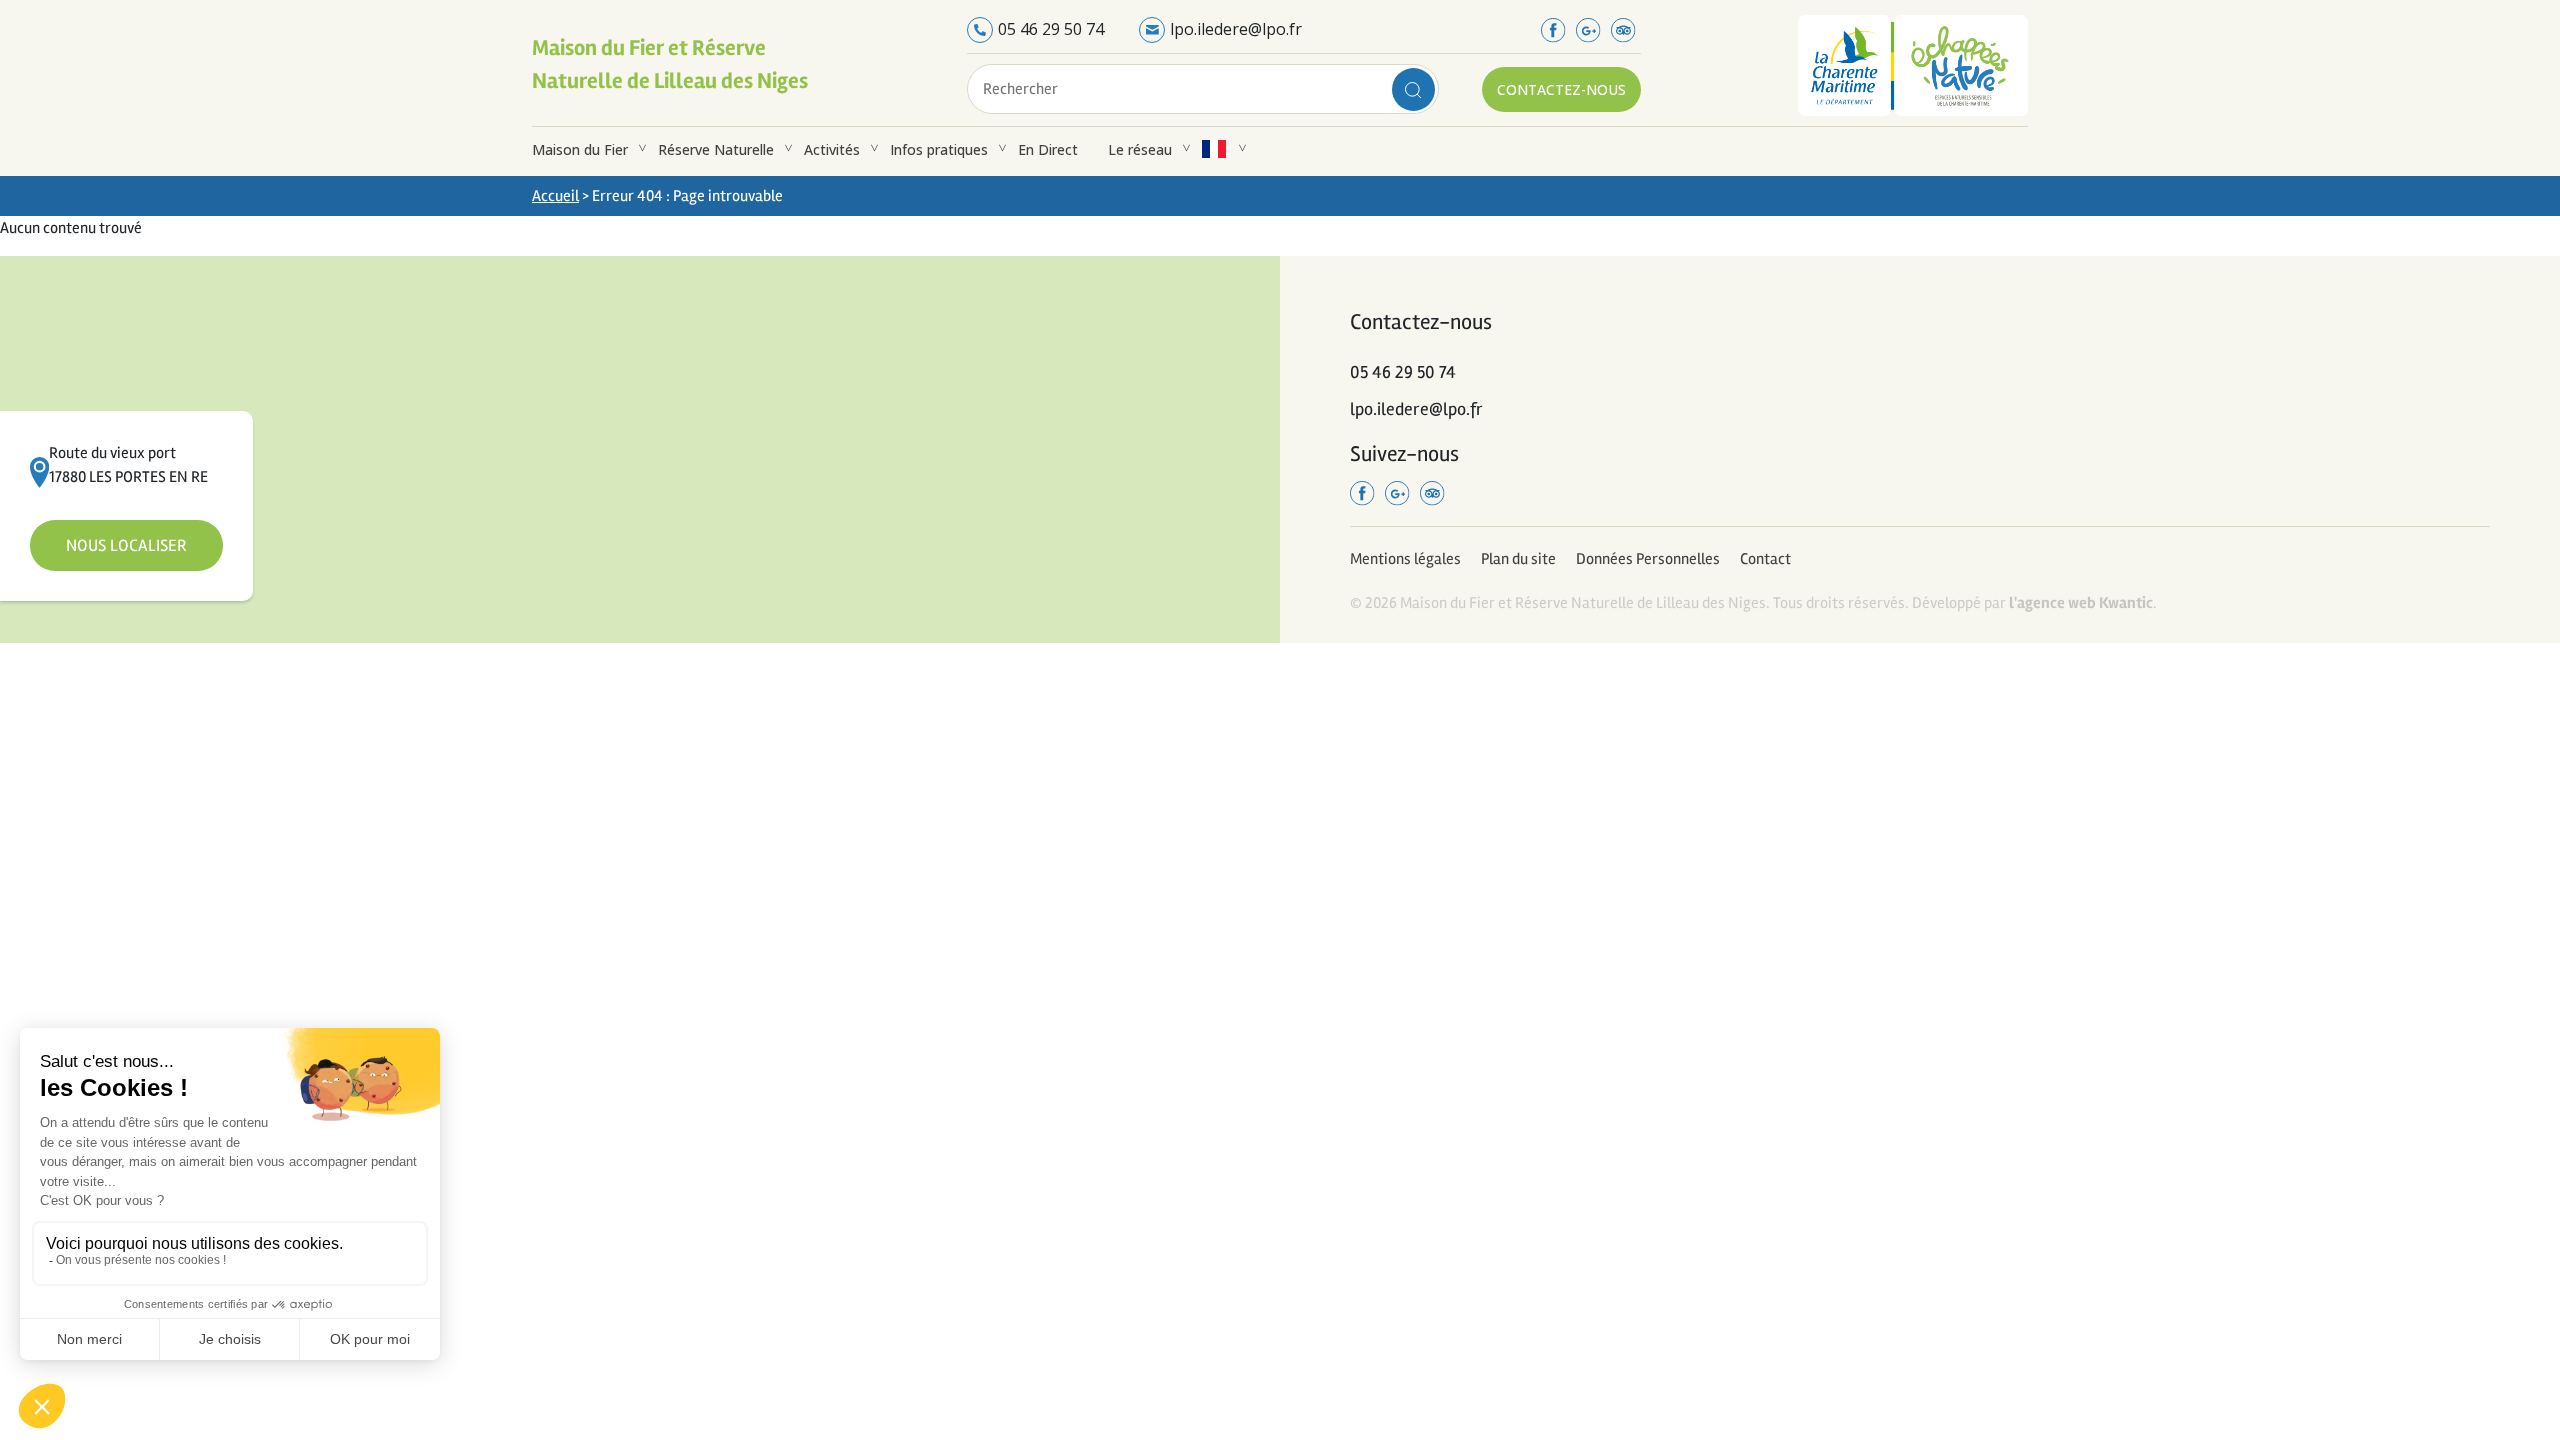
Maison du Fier (580, 149)
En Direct (1048, 149)
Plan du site (1518, 559)
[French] (1214, 149)
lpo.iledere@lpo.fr (1236, 29)
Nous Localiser (126, 545)
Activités (832, 149)
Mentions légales (1405, 559)
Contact (1765, 559)
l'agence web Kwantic (2081, 603)
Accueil (555, 196)
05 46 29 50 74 (1051, 29)
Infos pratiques (939, 149)
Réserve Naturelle (716, 149)
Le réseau (1140, 149)
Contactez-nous (1561, 89)
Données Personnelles (1648, 559)
